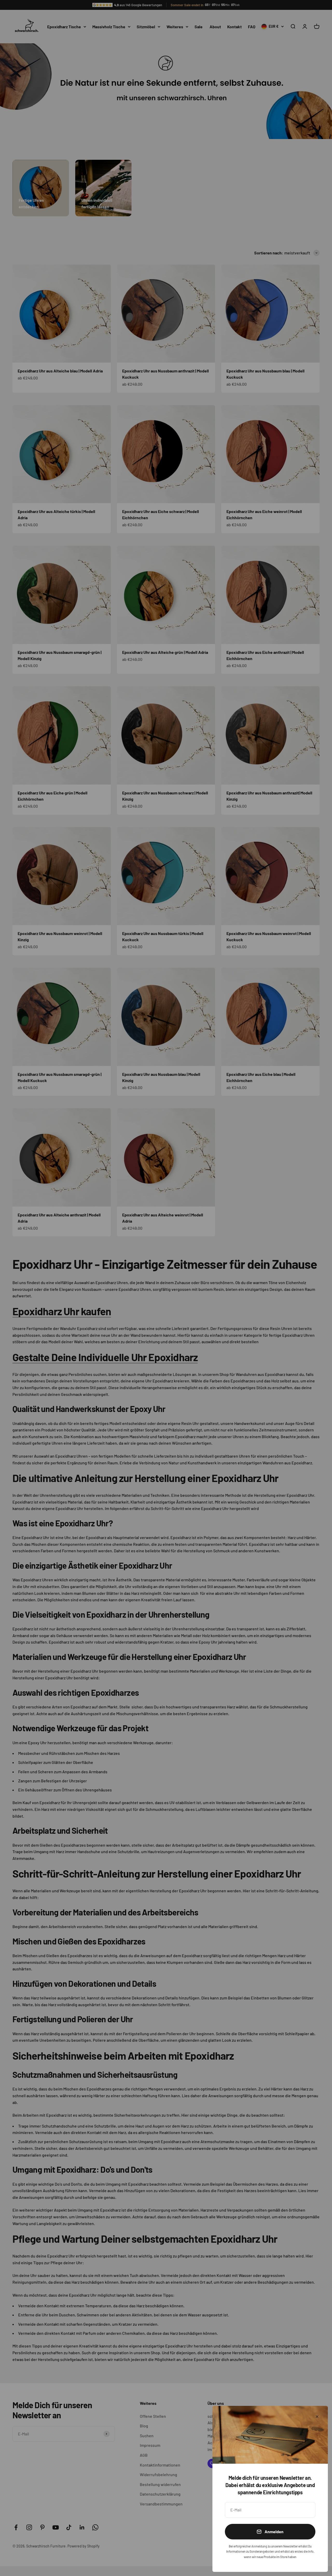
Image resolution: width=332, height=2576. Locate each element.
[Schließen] (317, 2417)
